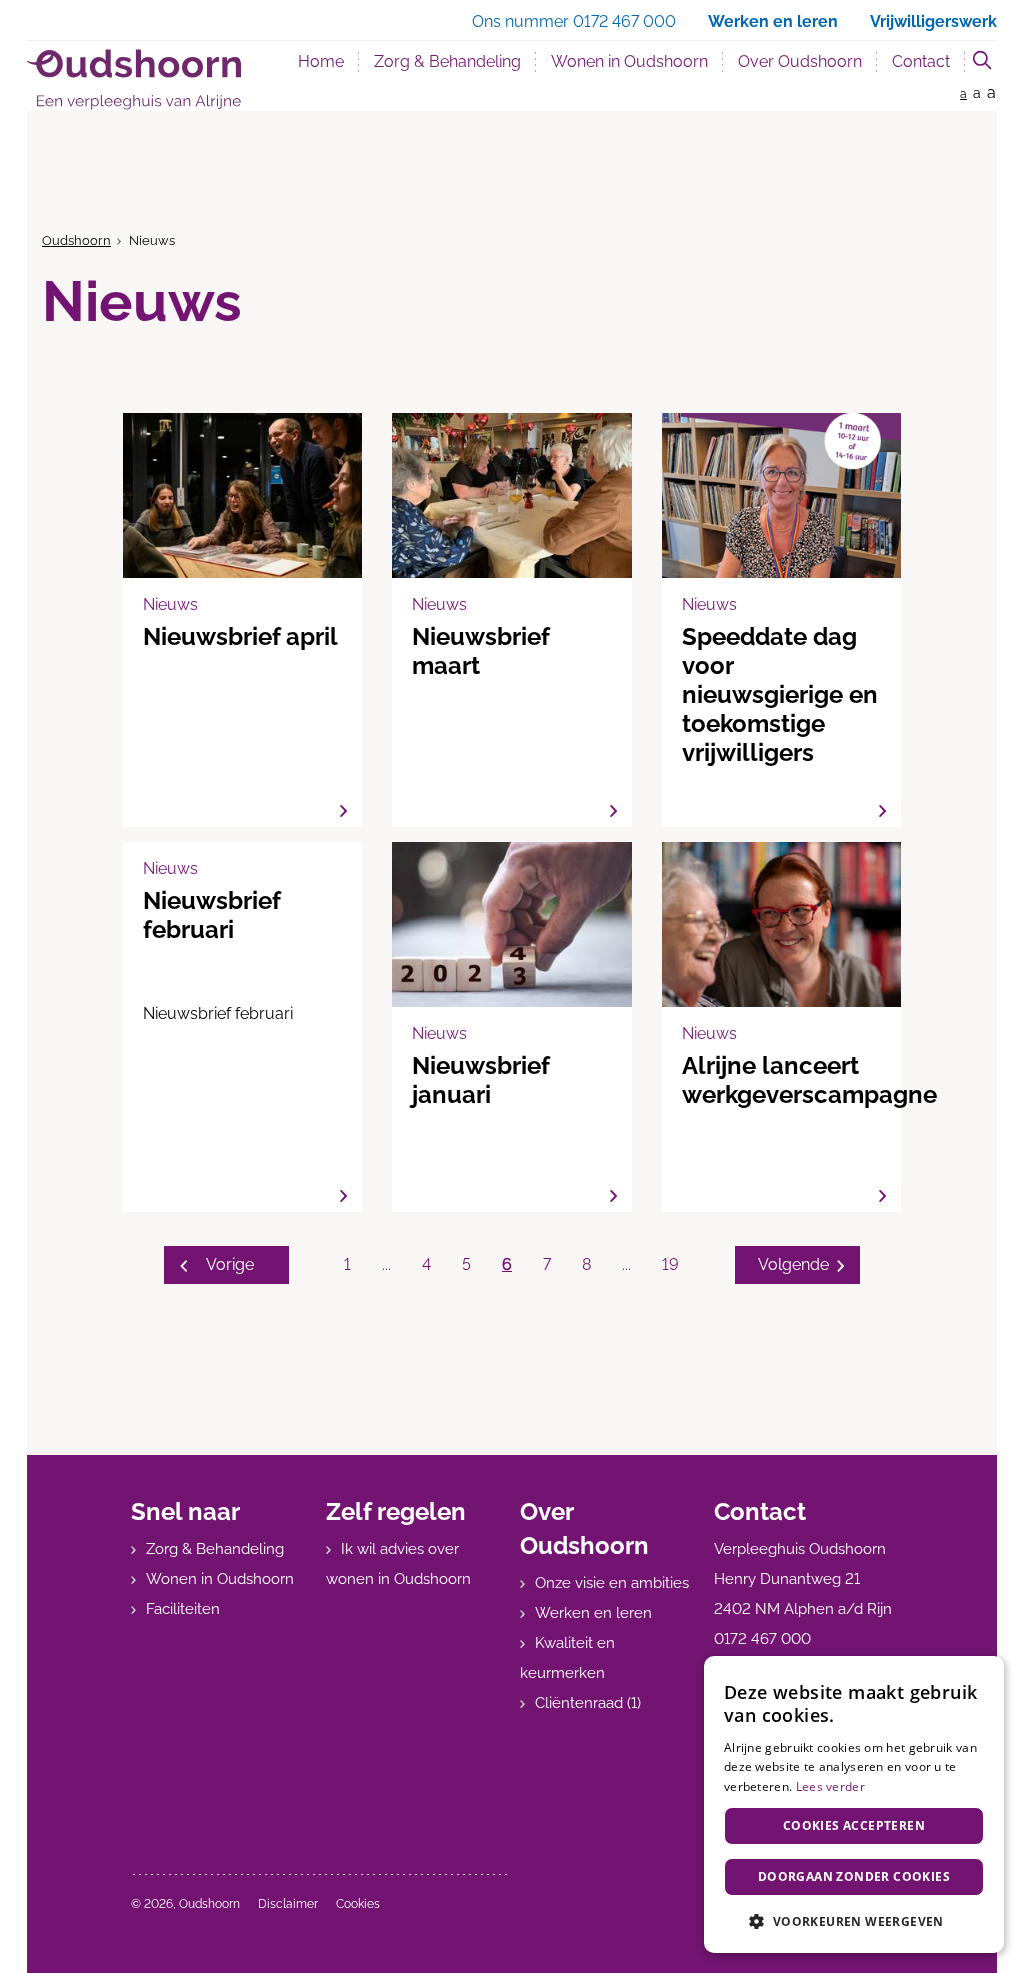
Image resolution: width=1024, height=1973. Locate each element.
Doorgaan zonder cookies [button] (854, 1876)
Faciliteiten (183, 1609)
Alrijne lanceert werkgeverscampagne (781, 1027)
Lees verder (830, 1786)
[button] (854, 1921)
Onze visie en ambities (612, 1583)
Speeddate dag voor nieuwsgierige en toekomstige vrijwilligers (781, 620)
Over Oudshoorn (800, 61)
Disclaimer (288, 1904)
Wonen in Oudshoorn (629, 61)
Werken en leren (593, 1613)
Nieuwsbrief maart (511, 620)
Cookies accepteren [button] (854, 1825)
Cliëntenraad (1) (588, 1703)
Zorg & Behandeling (447, 61)
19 (670, 1264)
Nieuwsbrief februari (242, 1027)
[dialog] (854, 1804)
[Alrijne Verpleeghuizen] (134, 79)
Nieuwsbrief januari (511, 1027)
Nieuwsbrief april (242, 620)
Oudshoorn (76, 240)
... (386, 1264)
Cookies (358, 1904)
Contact (921, 61)
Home (321, 61)
